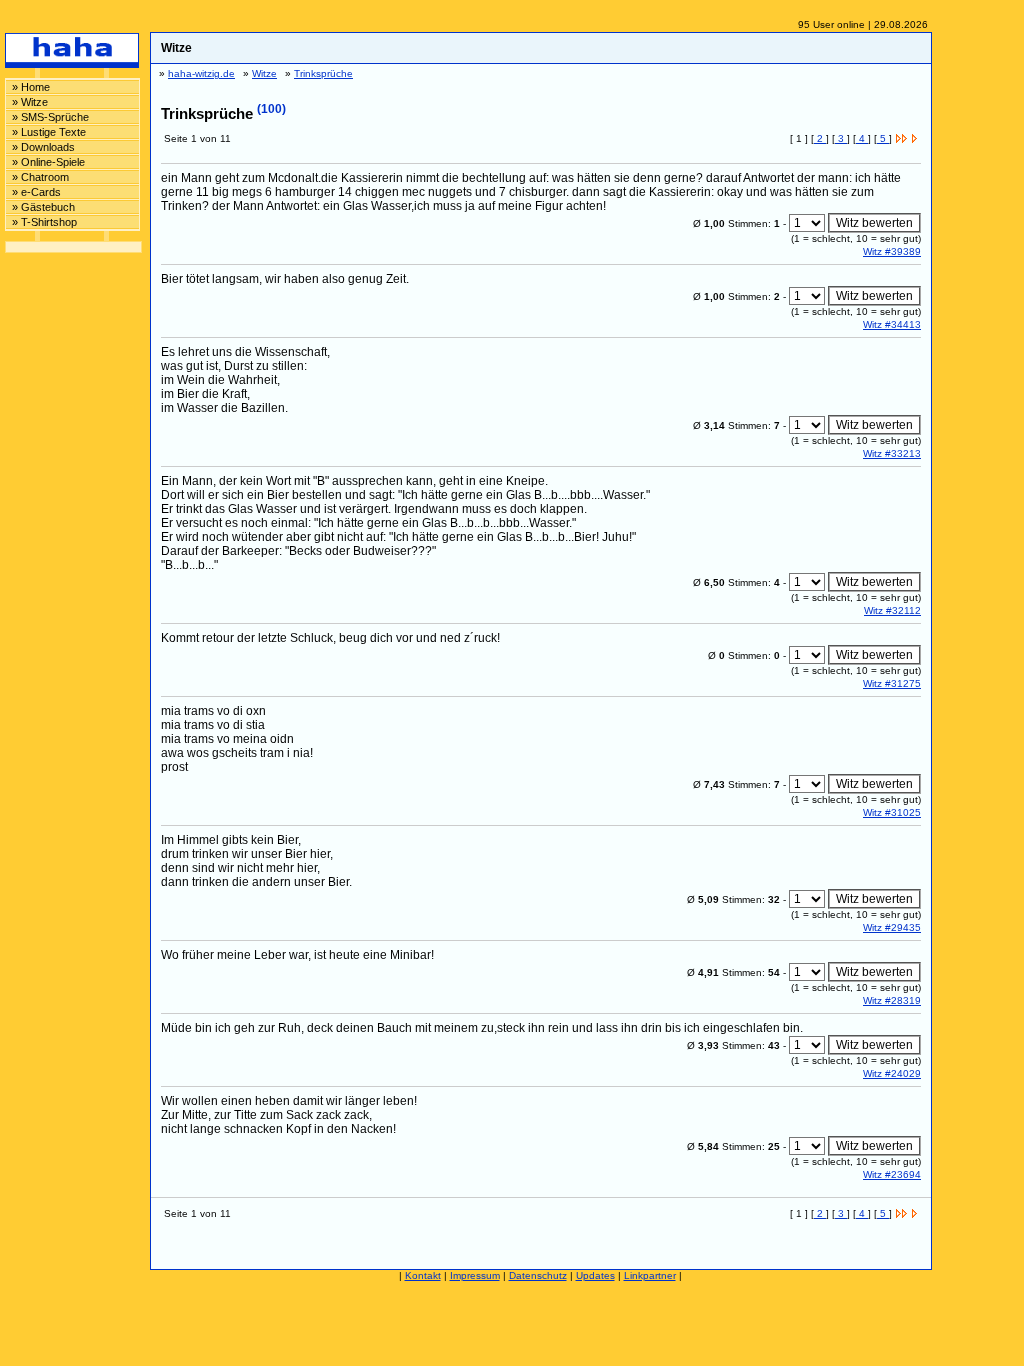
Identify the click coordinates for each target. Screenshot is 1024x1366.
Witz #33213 (892, 453)
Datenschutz (538, 1275)
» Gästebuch (43, 207)
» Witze (30, 102)
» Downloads (43, 147)
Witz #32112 (892, 610)
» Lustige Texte (49, 132)
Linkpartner (650, 1275)
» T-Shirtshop (44, 222)
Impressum (475, 1275)
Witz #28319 (892, 1000)
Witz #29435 (892, 927)
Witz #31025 (892, 812)
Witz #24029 (892, 1073)
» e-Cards (36, 192)
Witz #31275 (892, 683)
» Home (31, 87)
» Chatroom (40, 177)
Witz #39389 (892, 251)
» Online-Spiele (48, 162)
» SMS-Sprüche (50, 117)
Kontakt (423, 1275)
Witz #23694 (892, 1174)
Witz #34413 (892, 324)
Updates (595, 1275)
